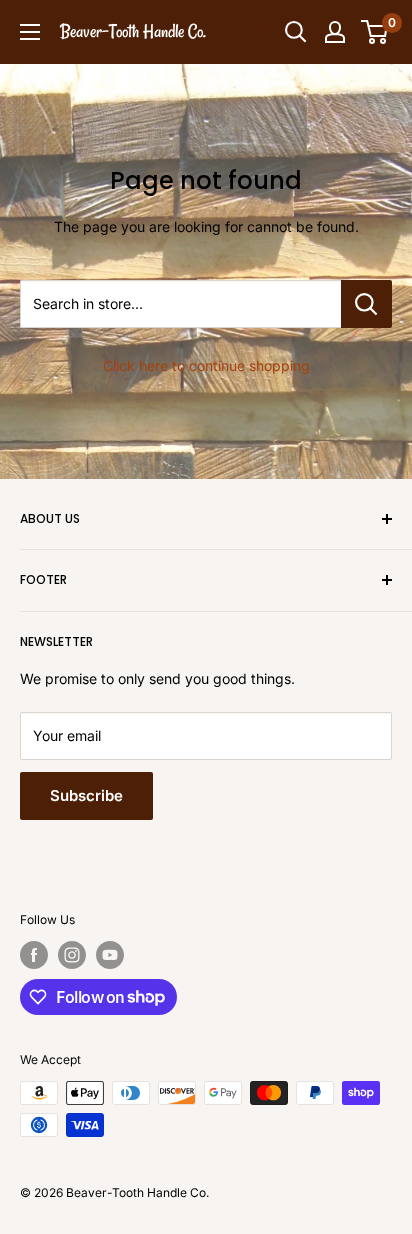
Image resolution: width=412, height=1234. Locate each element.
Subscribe (86, 795)
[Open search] (296, 32)
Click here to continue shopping (206, 365)
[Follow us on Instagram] (72, 955)
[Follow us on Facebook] (34, 955)
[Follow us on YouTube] (110, 955)
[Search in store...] (366, 304)
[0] (375, 32)
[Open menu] (30, 32)
